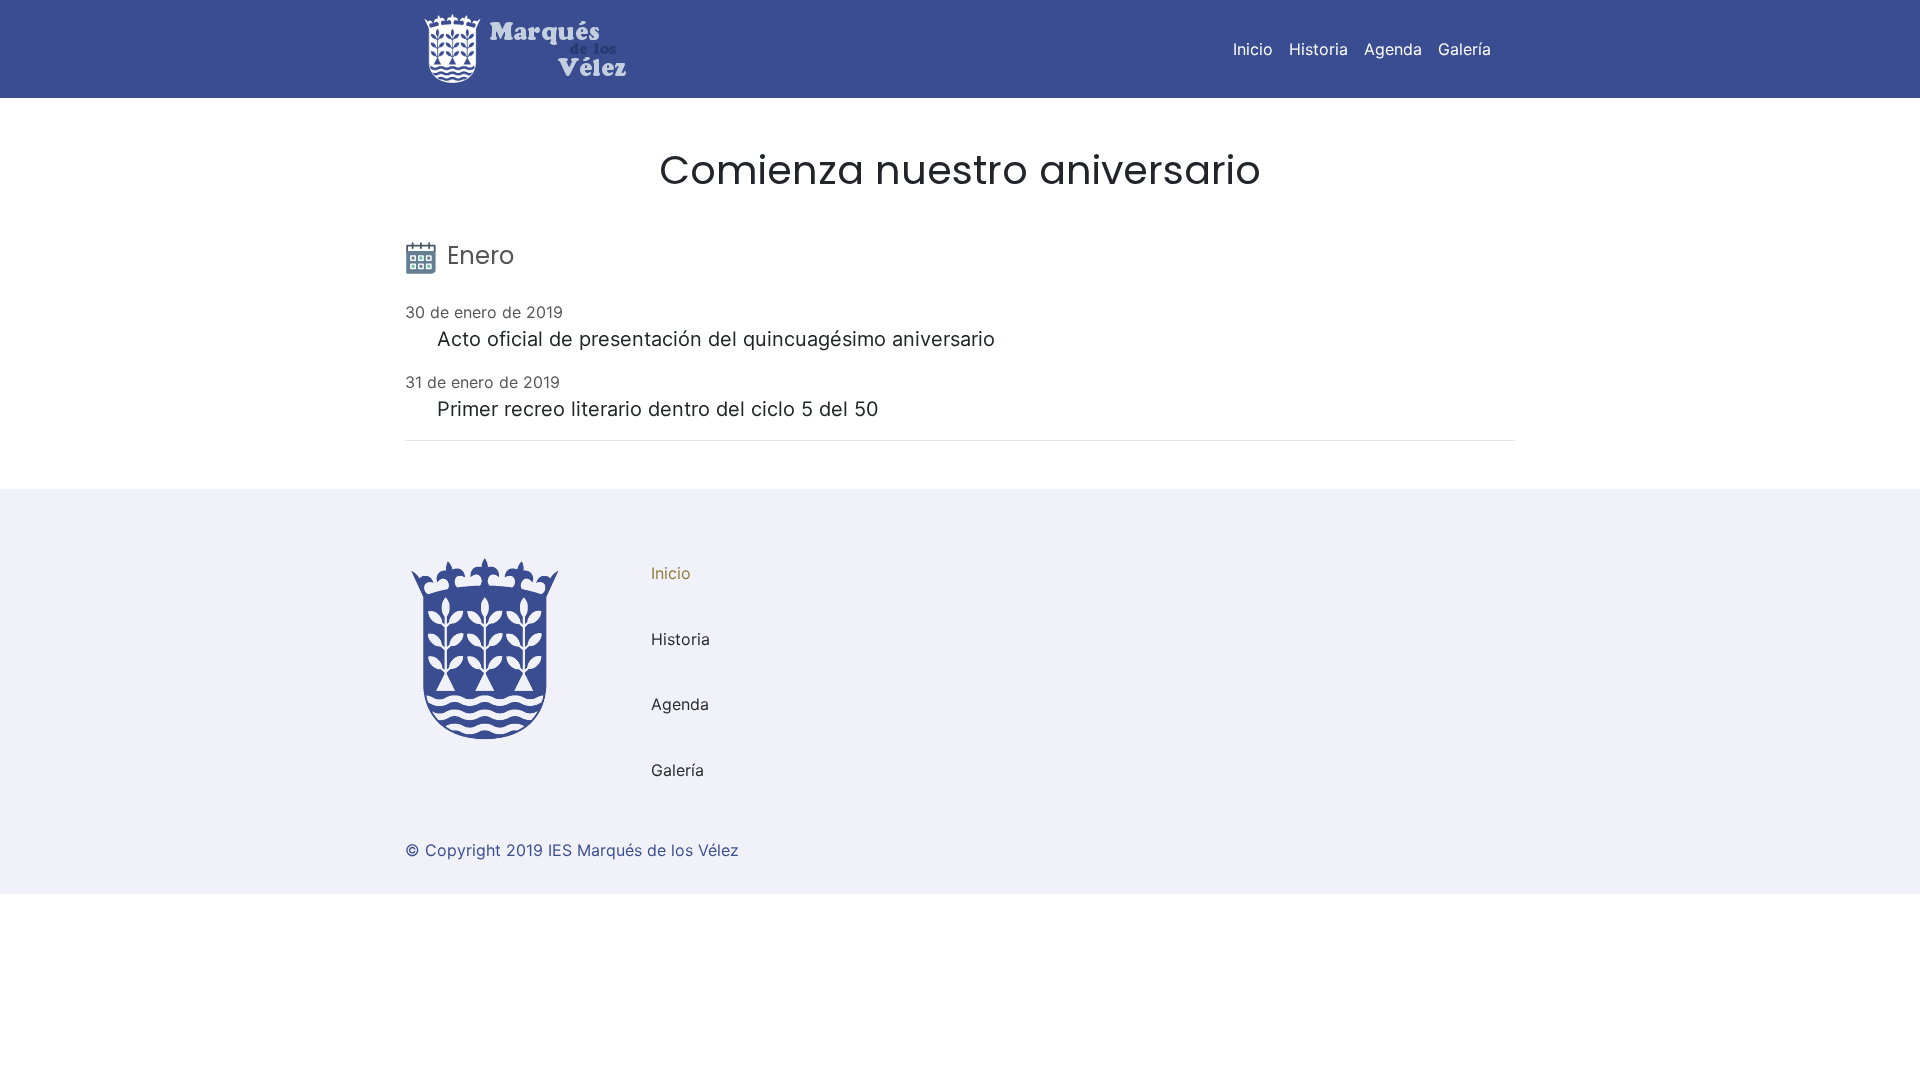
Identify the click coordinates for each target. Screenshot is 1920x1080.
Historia (1318, 49)
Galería (1464, 49)
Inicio (1257, 49)
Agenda (1393, 49)
